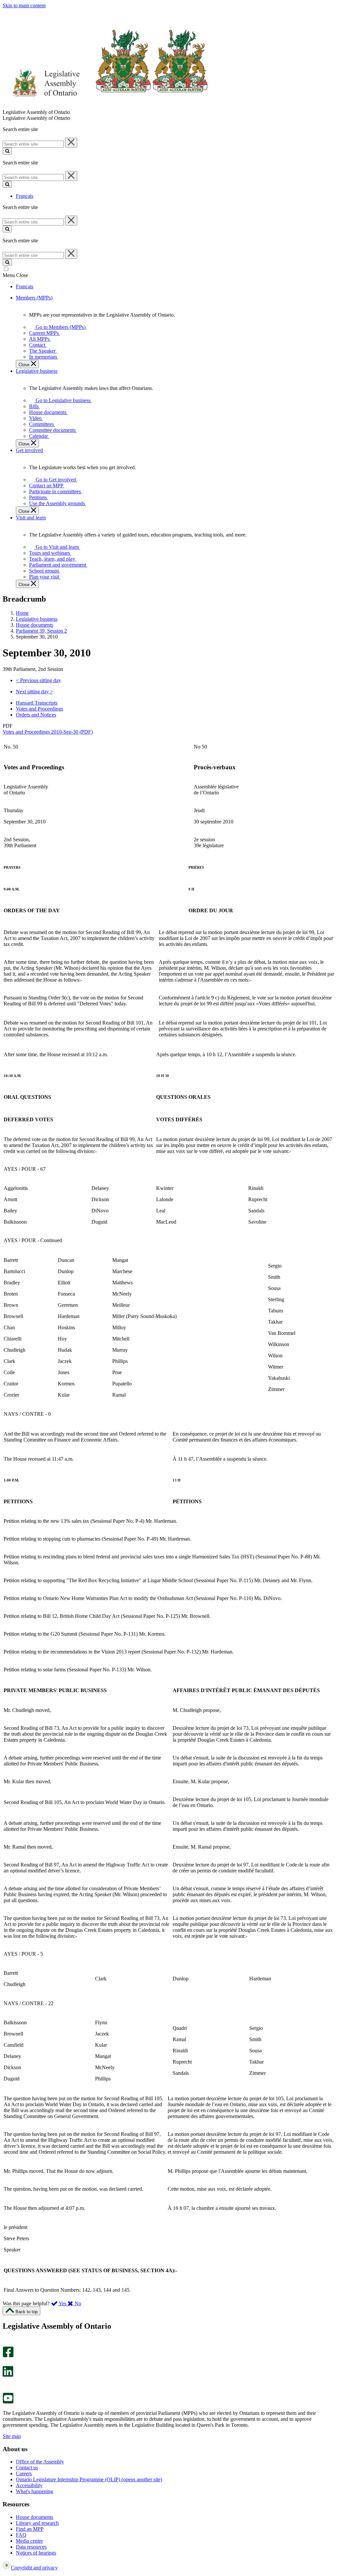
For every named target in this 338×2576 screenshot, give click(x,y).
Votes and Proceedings (39, 709)
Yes (63, 2303)
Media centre (29, 2541)
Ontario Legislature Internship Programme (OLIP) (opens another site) (89, 2479)
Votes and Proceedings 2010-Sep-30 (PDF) (48, 732)
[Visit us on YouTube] (8, 2402)
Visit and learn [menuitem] (31, 518)
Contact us (27, 2468)
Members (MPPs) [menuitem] (34, 298)
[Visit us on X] (6, 2363)
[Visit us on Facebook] (8, 2356)
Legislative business (37, 619)
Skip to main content (24, 5)
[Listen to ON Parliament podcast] (6, 2384)
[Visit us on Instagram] (6, 2343)
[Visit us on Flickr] (6, 2390)
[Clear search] (71, 143)
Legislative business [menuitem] (37, 371)
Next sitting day (34, 692)
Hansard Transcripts (37, 703)
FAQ (21, 2535)
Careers (24, 2473)
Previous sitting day (38, 680)
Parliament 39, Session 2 (41, 631)
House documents (34, 625)
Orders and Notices (36, 715)
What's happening (34, 2491)
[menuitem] (59, 327)
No (77, 2303)
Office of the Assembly (40, 2462)
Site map (12, 2436)
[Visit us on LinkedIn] (8, 2375)
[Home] (105, 106)
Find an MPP (30, 2529)
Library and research (37, 2523)
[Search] (7, 151)
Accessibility (29, 2485)
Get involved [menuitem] (29, 450)
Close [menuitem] (25, 365)
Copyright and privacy (34, 2568)
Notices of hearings (36, 2553)
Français (25, 196)
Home (22, 613)
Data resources (31, 2547)
